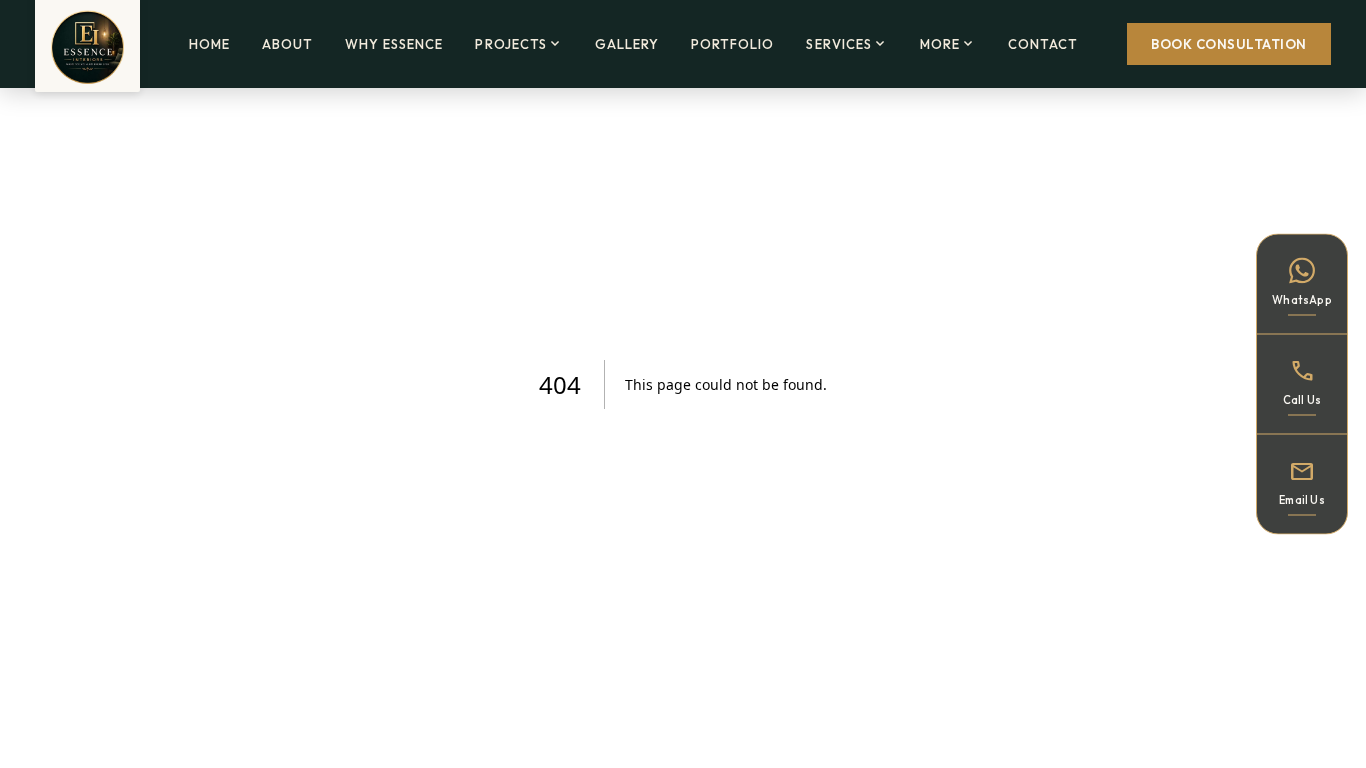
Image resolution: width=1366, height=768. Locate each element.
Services (846, 44)
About (287, 44)
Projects (518, 44)
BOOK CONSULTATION (1229, 44)
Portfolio (732, 44)
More (948, 44)
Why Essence (394, 44)
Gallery (627, 44)
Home (209, 44)
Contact (1043, 44)
